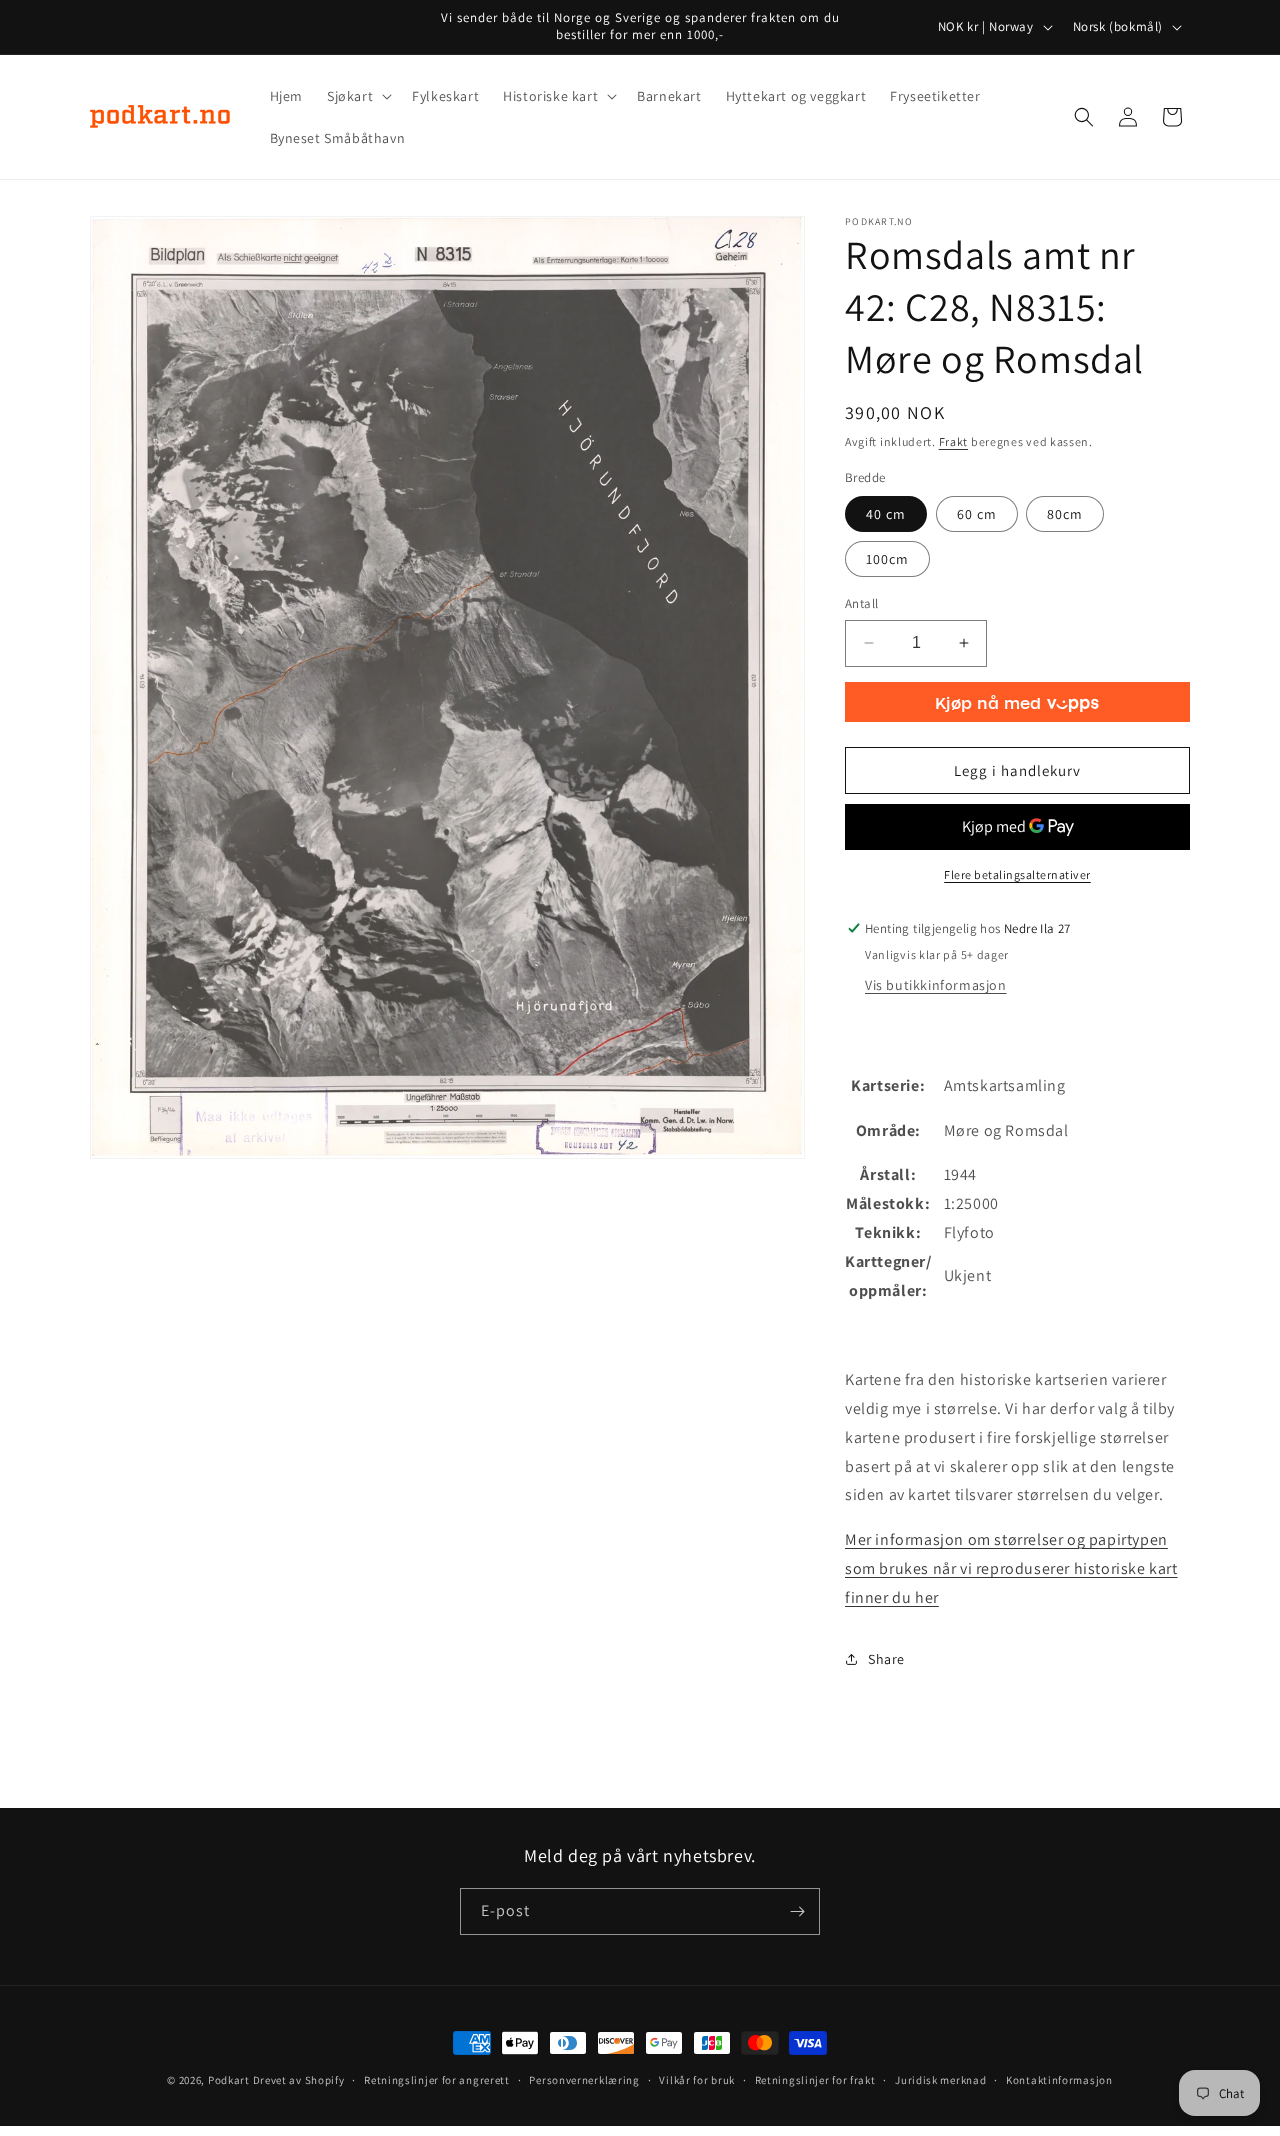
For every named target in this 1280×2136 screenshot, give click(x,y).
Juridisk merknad (940, 2080)
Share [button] (886, 1659)
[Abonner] (797, 1911)
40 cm (886, 514)
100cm (887, 559)
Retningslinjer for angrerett (437, 2080)
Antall (861, 603)
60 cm (977, 514)
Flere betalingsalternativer (1017, 874)
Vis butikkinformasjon (936, 985)
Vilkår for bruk (697, 2080)
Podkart (229, 2080)
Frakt (954, 441)
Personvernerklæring (584, 2080)
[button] (357, 96)
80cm (1065, 514)
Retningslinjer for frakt (815, 2080)
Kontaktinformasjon (1059, 2080)
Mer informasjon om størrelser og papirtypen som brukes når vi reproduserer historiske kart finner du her (1011, 1568)
